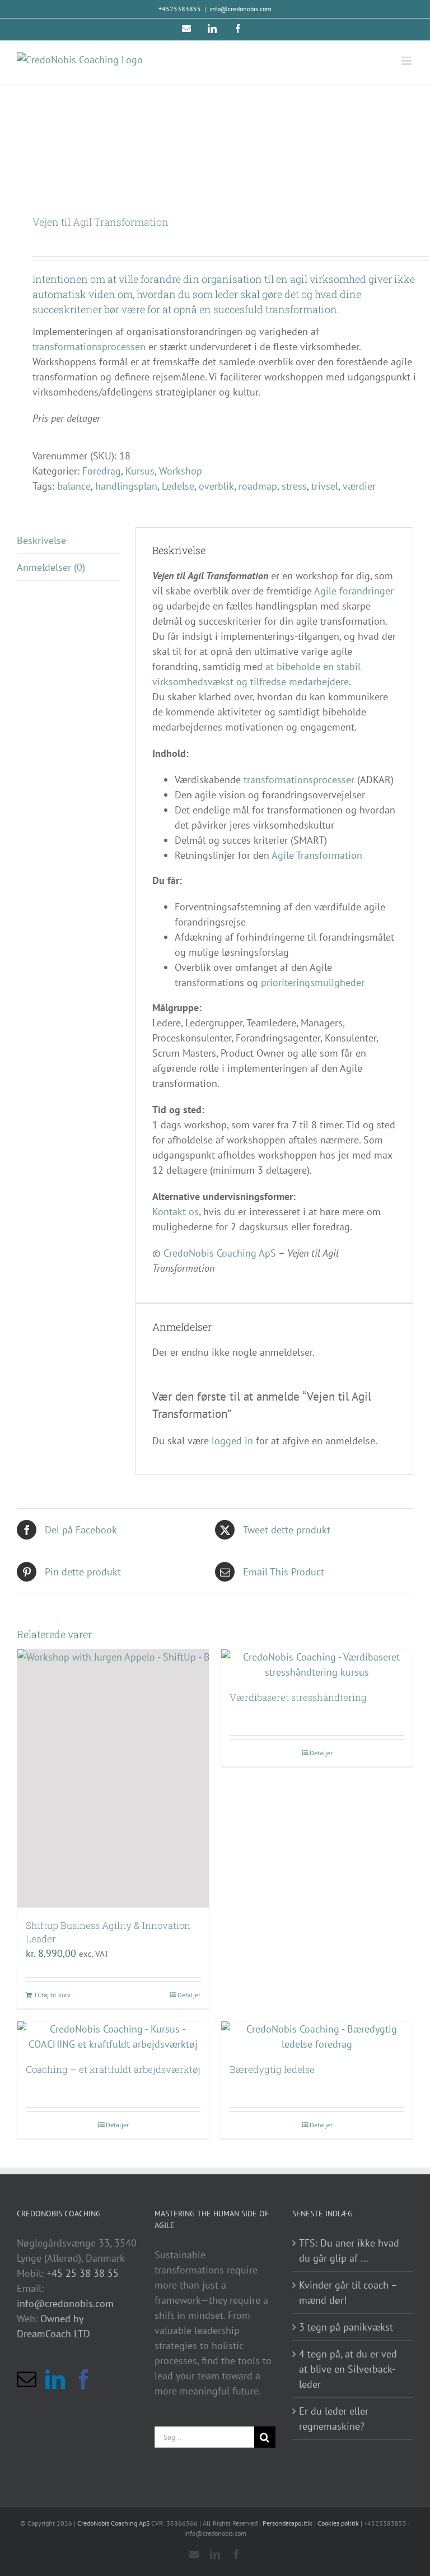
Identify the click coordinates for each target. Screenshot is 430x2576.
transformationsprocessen (89, 347)
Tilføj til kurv (52, 1995)
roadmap (258, 486)
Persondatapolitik (288, 2523)
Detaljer (189, 1995)
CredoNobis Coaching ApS (220, 1253)
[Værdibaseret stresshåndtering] (317, 1664)
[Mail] (27, 2379)
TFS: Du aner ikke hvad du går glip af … (349, 2250)
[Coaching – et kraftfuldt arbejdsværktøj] (113, 2036)
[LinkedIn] (55, 2379)
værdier (359, 486)
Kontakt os (176, 1212)
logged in (232, 1441)
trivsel (325, 486)
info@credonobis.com (240, 9)
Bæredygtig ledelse (272, 2069)
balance (74, 486)
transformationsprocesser (299, 780)
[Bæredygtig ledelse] (317, 2036)
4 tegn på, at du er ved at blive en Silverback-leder (348, 2369)
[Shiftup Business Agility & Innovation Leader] (113, 1778)
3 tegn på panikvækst (346, 2327)
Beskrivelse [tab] (41, 540)
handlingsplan (126, 486)
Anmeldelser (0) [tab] (51, 567)
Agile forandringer (354, 591)
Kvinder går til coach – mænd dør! (348, 2293)
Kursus (140, 471)
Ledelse (178, 486)
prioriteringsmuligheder (313, 982)
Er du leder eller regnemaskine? (334, 2419)
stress (294, 486)
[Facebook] (84, 2379)
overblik (216, 486)
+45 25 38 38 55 (83, 2273)
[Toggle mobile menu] (407, 61)
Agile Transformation (317, 855)
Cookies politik (338, 2523)
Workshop (181, 471)
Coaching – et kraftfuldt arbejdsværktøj (113, 2069)
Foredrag (102, 471)
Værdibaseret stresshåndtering (298, 1697)
